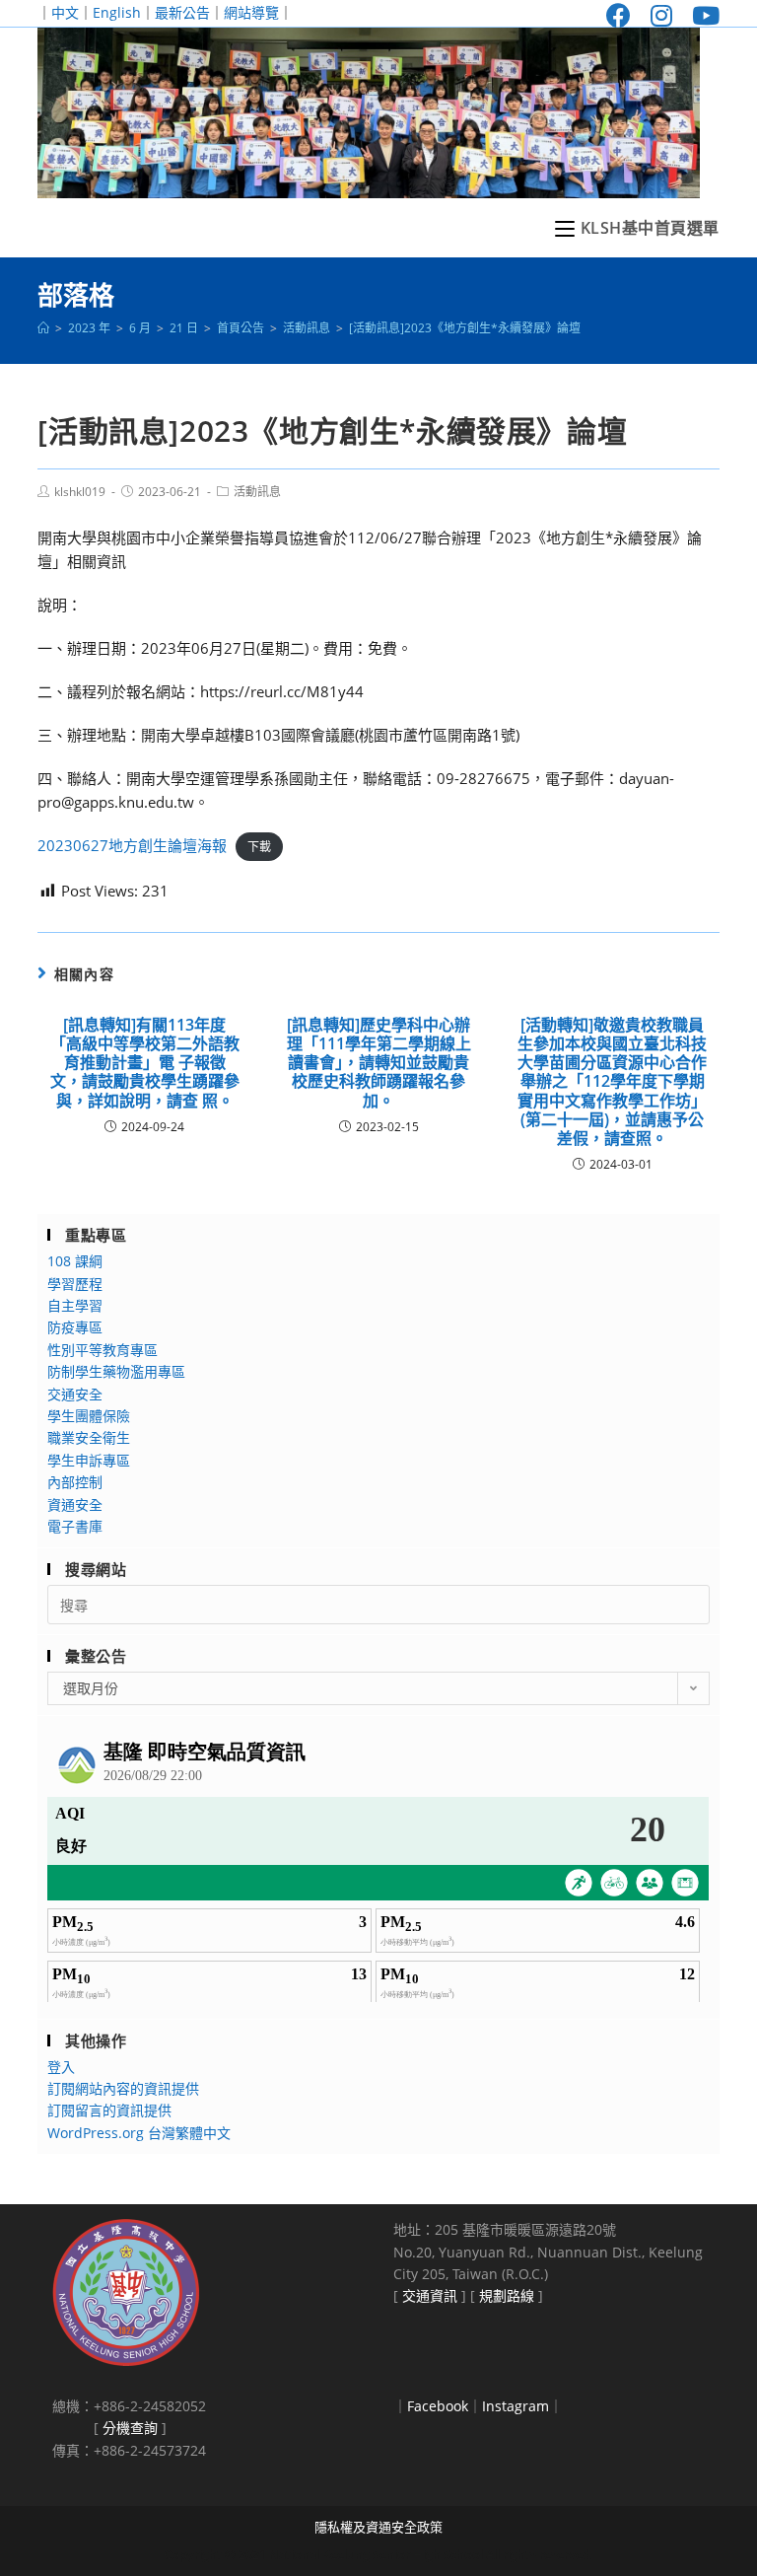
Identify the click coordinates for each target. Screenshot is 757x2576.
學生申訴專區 (89, 1460)
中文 (65, 12)
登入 (61, 2067)
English (117, 12)
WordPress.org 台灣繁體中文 (139, 2133)
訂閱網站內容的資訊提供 (123, 2088)
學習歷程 (75, 1284)
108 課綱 (75, 1261)
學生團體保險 (89, 1416)
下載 (259, 847)
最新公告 (182, 12)
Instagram (516, 2406)
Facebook (438, 2406)
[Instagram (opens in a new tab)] (661, 15)
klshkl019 (80, 492)
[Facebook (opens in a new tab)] (619, 15)
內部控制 (75, 1482)
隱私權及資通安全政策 (378, 2527)
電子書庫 (75, 1526)
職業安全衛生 (89, 1437)
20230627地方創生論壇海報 (132, 845)
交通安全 (75, 1394)
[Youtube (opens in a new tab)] (701, 15)
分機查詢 (130, 2428)
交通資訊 (430, 2295)
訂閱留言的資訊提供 (109, 2110)
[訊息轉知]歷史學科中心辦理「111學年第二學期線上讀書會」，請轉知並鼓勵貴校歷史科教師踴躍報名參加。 (379, 1063)
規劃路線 (507, 2295)
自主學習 (75, 1305)
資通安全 (75, 1504)
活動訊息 (257, 492)
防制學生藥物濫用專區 (116, 1371)
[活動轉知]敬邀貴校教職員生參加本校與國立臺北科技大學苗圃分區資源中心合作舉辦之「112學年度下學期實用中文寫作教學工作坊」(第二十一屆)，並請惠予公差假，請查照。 (612, 1082)
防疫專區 (75, 1327)
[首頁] (43, 328)
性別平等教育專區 (103, 1350)
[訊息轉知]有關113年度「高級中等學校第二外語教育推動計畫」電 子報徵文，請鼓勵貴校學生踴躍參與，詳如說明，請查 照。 (145, 1063)
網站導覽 (251, 12)
